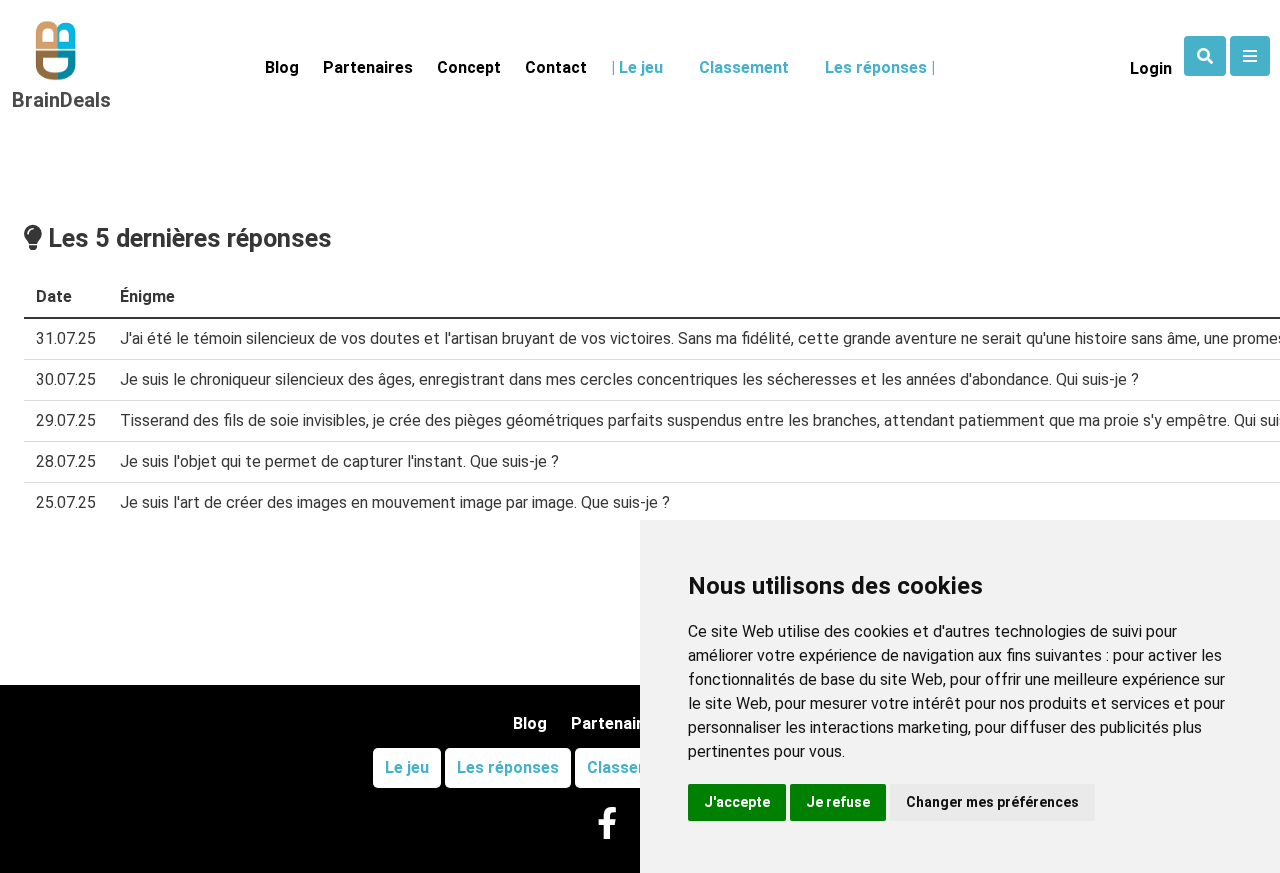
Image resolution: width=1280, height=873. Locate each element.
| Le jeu (637, 67)
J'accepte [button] (737, 802)
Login (1151, 68)
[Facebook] (607, 824)
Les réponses (508, 767)
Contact (556, 67)
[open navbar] (1205, 56)
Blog (282, 67)
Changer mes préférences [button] (992, 802)
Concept (469, 67)
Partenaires (368, 67)
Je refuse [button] (838, 802)
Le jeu (407, 767)
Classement (744, 67)
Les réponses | (880, 67)
